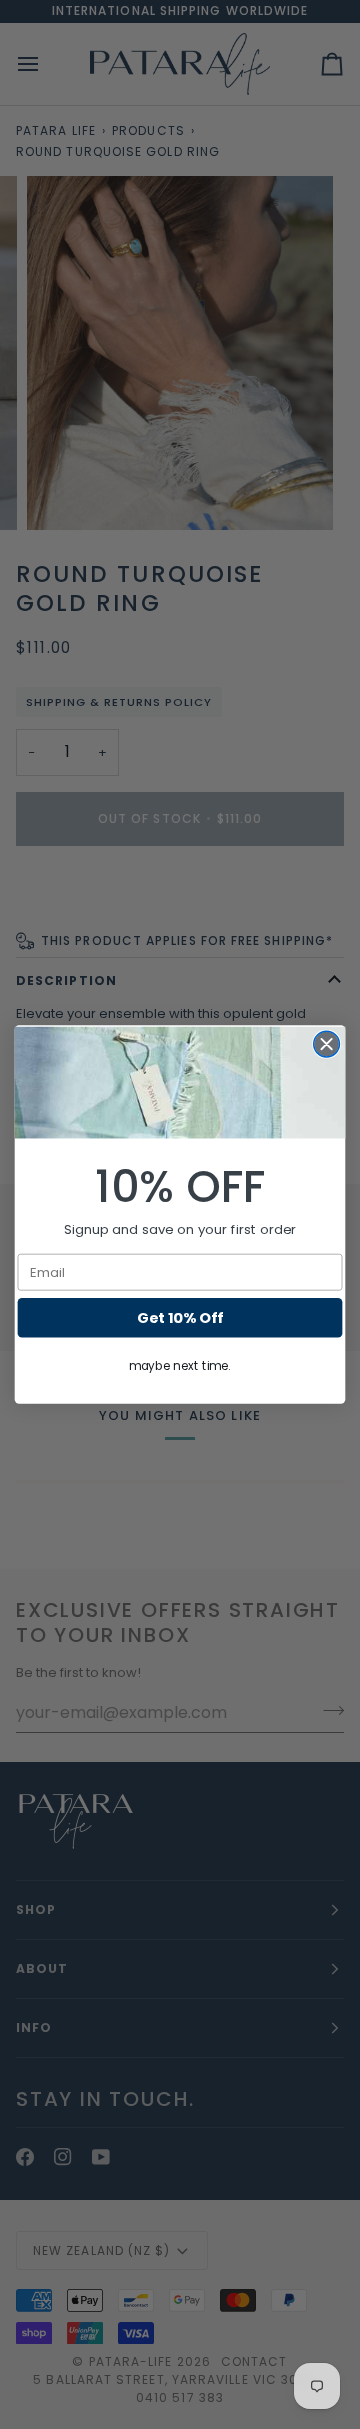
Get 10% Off (179, 1317)
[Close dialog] (327, 1044)
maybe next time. (179, 1365)
